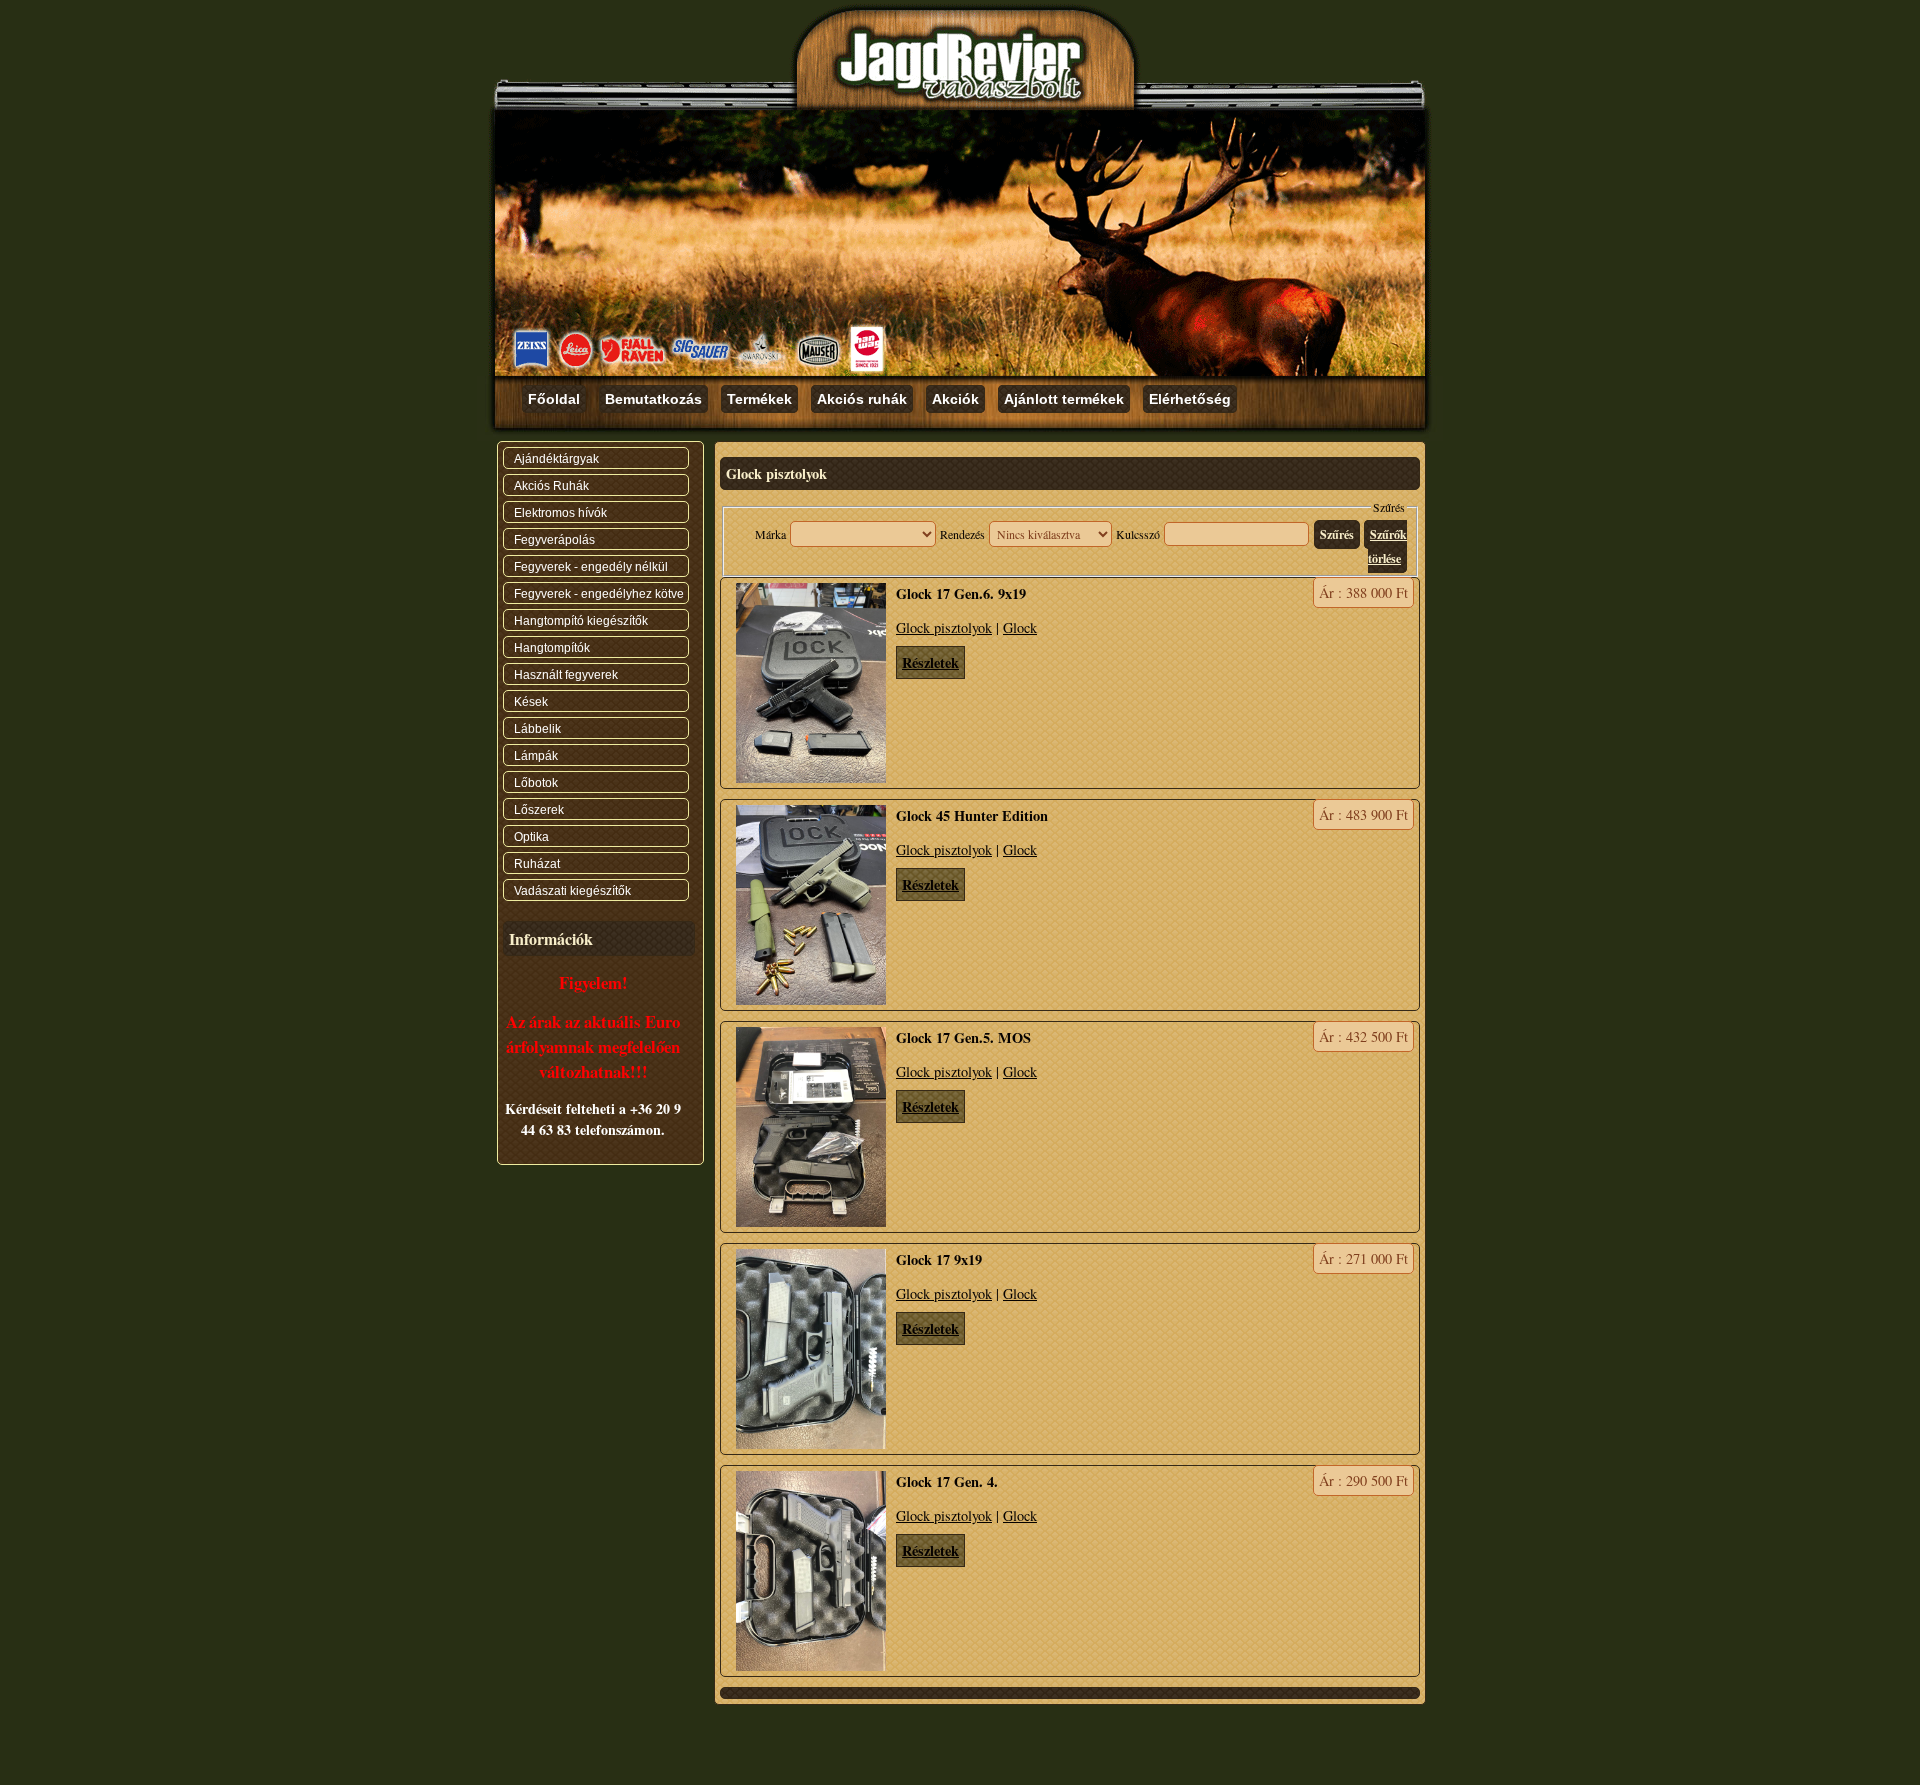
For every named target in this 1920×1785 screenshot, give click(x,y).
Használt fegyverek (566, 675)
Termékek (759, 399)
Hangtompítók (552, 648)
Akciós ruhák (862, 399)
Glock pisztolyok (944, 627)
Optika (531, 837)
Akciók (955, 399)
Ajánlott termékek (1064, 399)
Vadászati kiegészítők (572, 891)
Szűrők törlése (1387, 546)
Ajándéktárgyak (556, 459)
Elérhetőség (1190, 399)
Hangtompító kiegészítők (581, 621)
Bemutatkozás (653, 399)
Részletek (930, 662)
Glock (1020, 627)
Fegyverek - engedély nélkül (591, 567)
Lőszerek (539, 810)
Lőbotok (536, 783)
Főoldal (554, 399)
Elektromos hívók (560, 513)
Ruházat (537, 864)
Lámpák (536, 756)
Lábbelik (537, 729)
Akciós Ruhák (551, 486)
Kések (531, 702)
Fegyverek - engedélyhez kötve (599, 594)
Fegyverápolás (554, 540)
